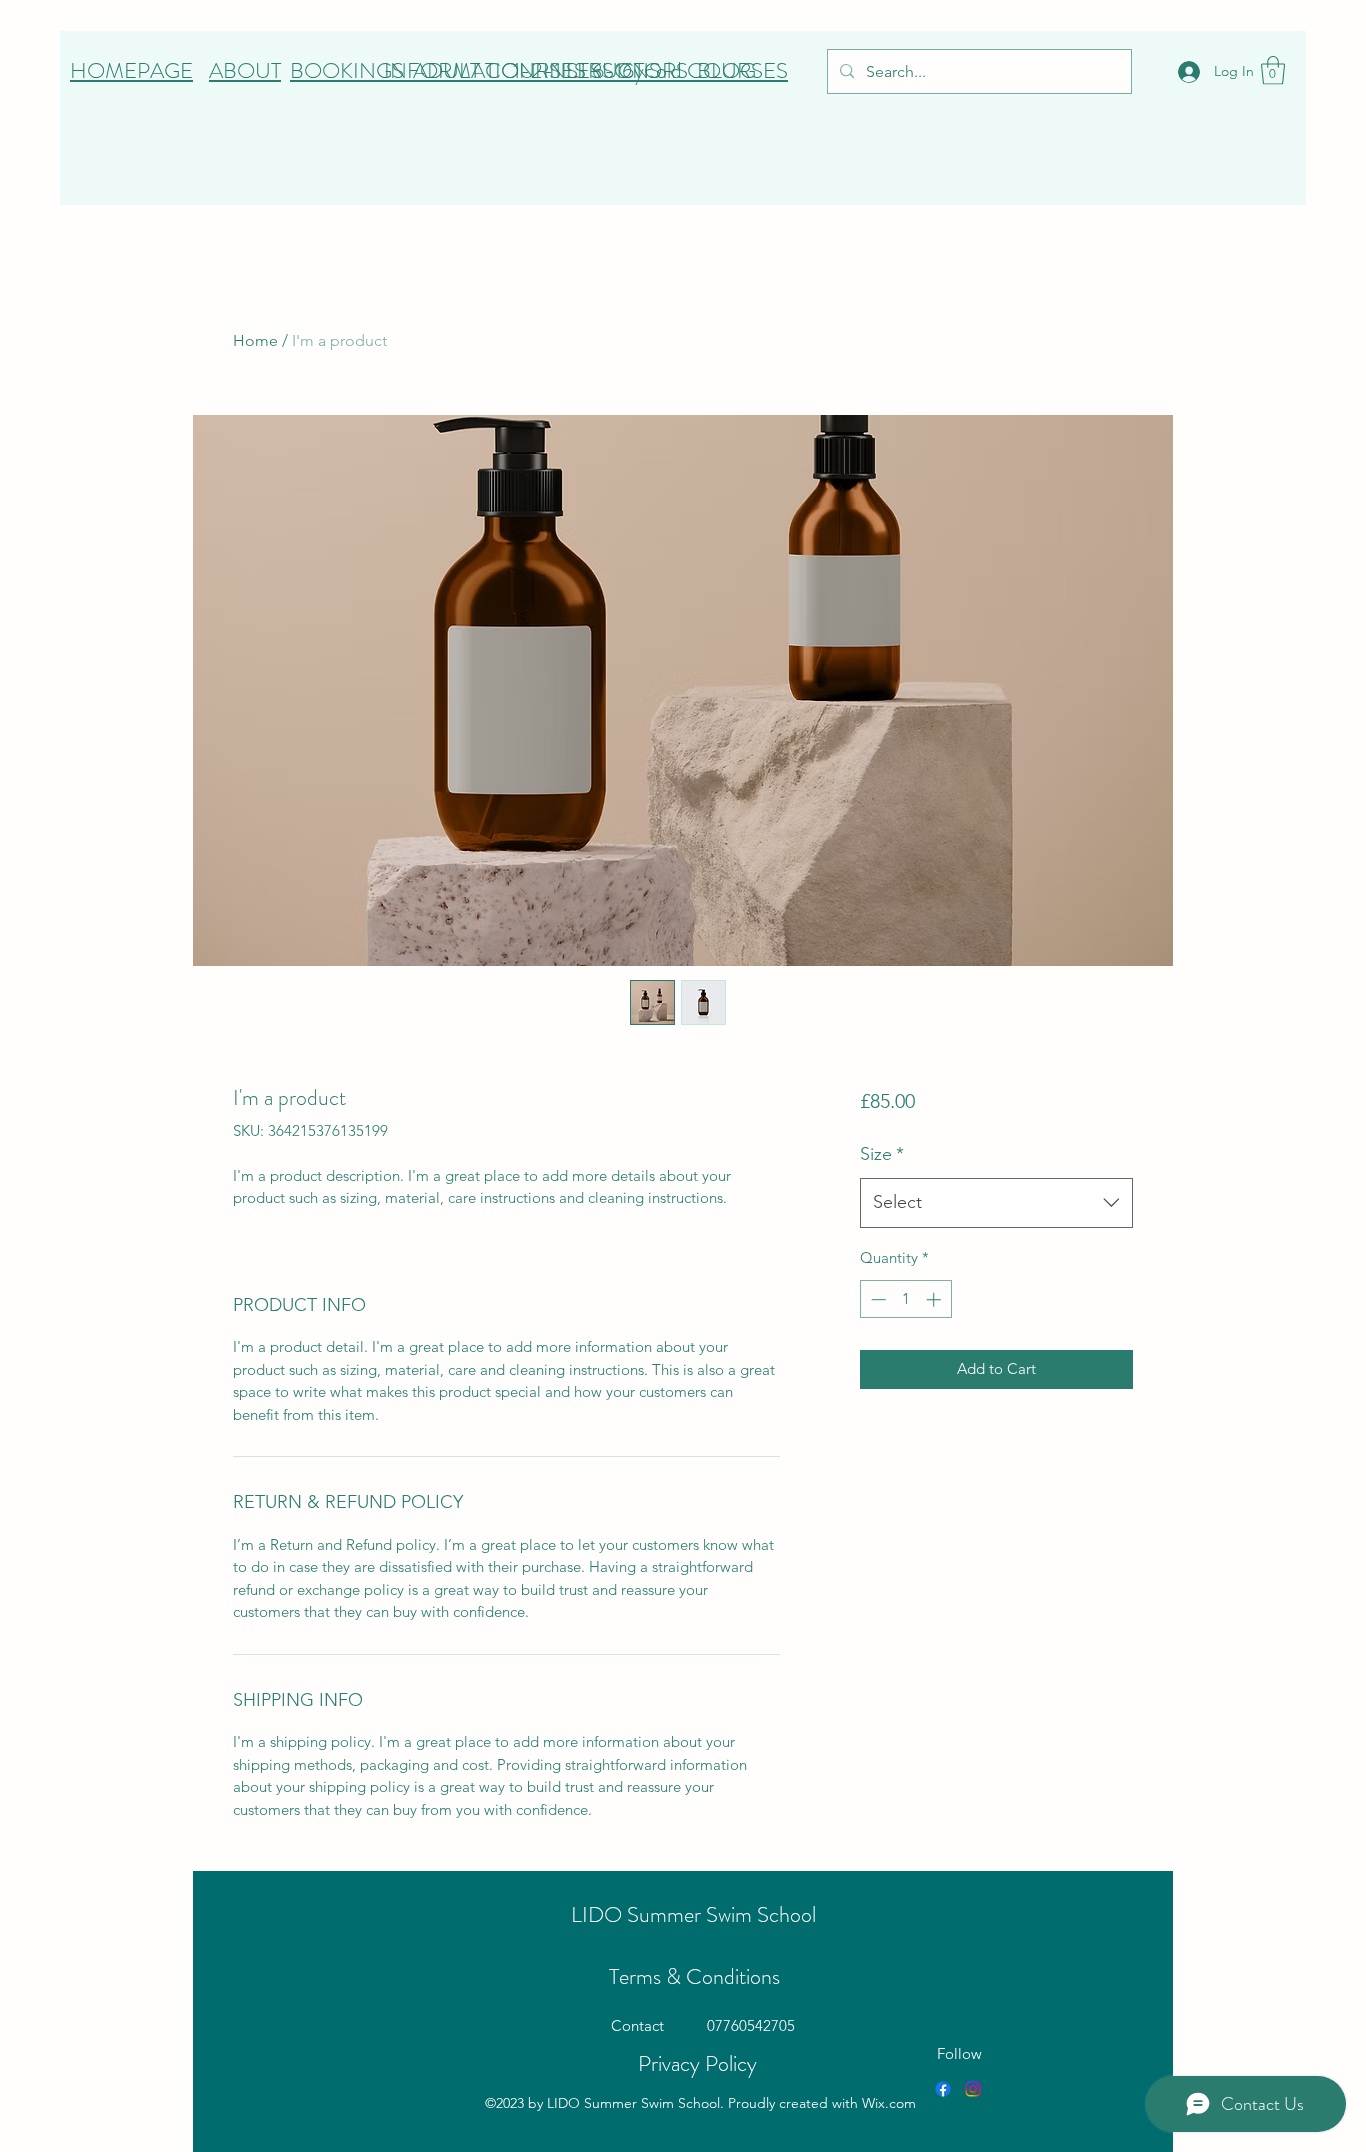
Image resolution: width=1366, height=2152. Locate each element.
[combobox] (996, 1203)
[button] (1273, 70)
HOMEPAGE (131, 70)
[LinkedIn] (973, 2089)
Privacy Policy (697, 2063)
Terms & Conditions (694, 1976)
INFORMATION (460, 70)
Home (255, 340)
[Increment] (935, 1299)
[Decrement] (876, 1299)
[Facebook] (943, 2089)
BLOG (726, 70)
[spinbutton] (905, 1299)
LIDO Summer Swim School (693, 1914)
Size (882, 1154)
